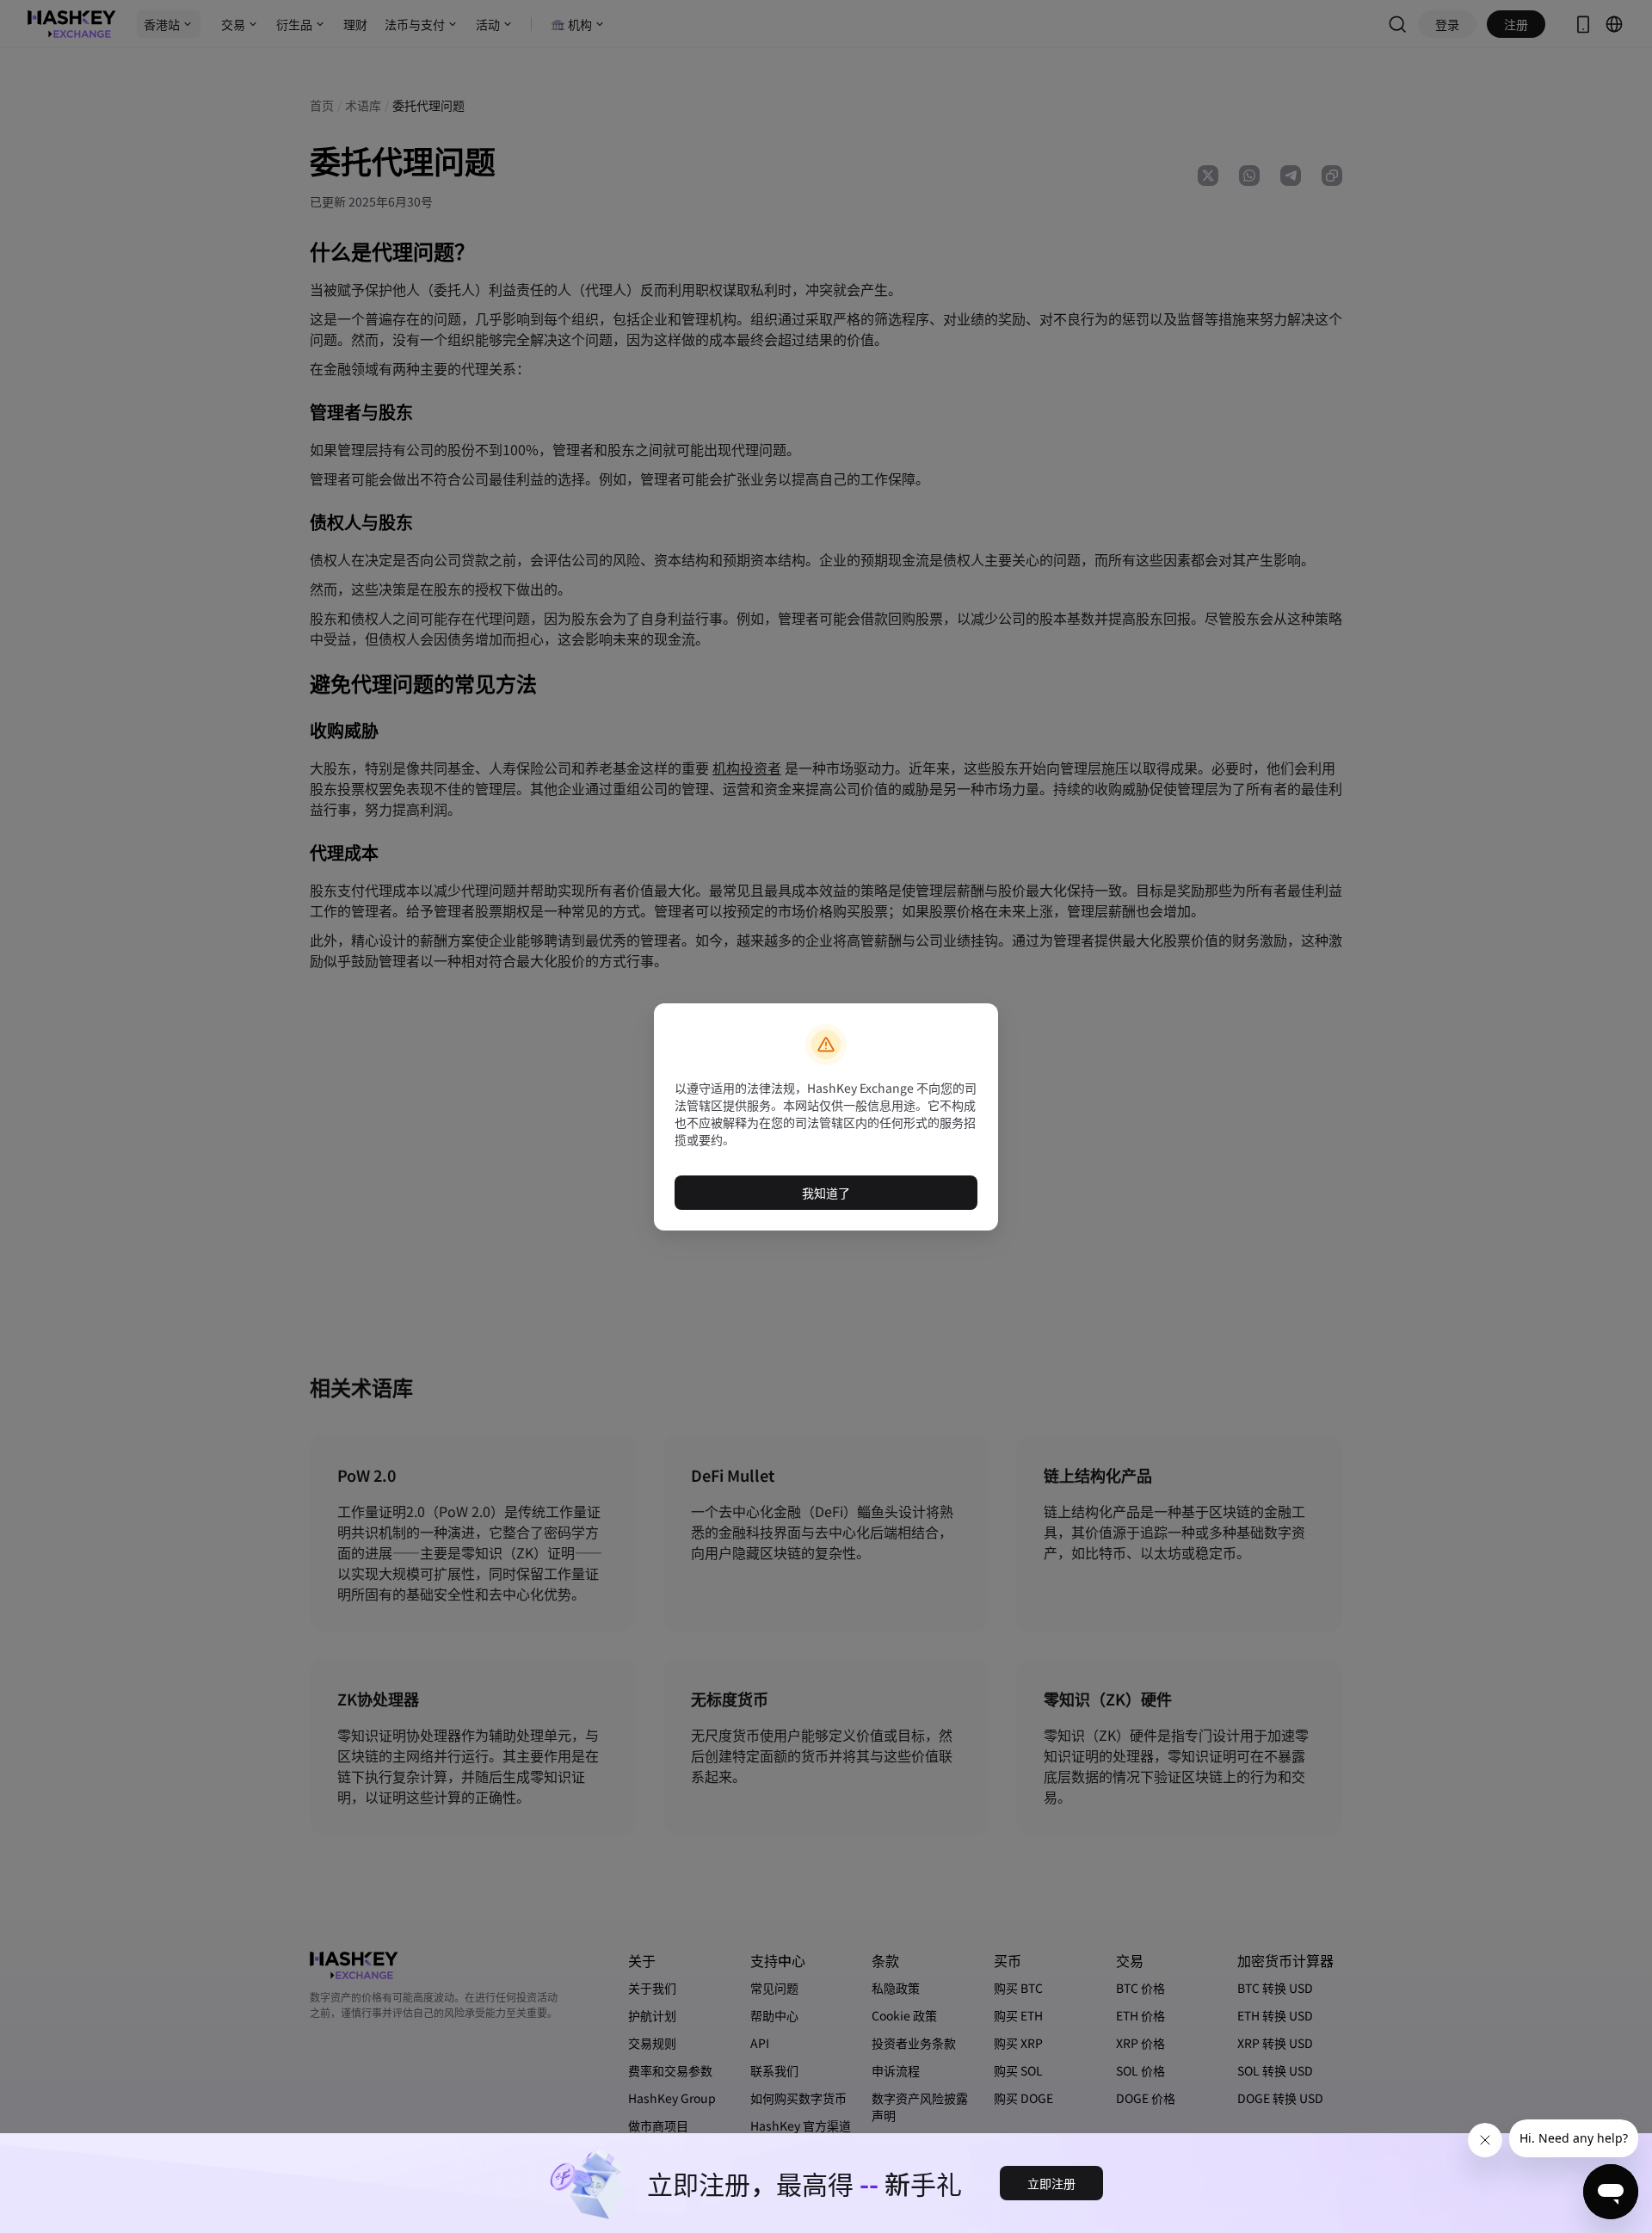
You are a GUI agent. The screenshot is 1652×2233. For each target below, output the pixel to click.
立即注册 (1051, 2183)
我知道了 (826, 1193)
